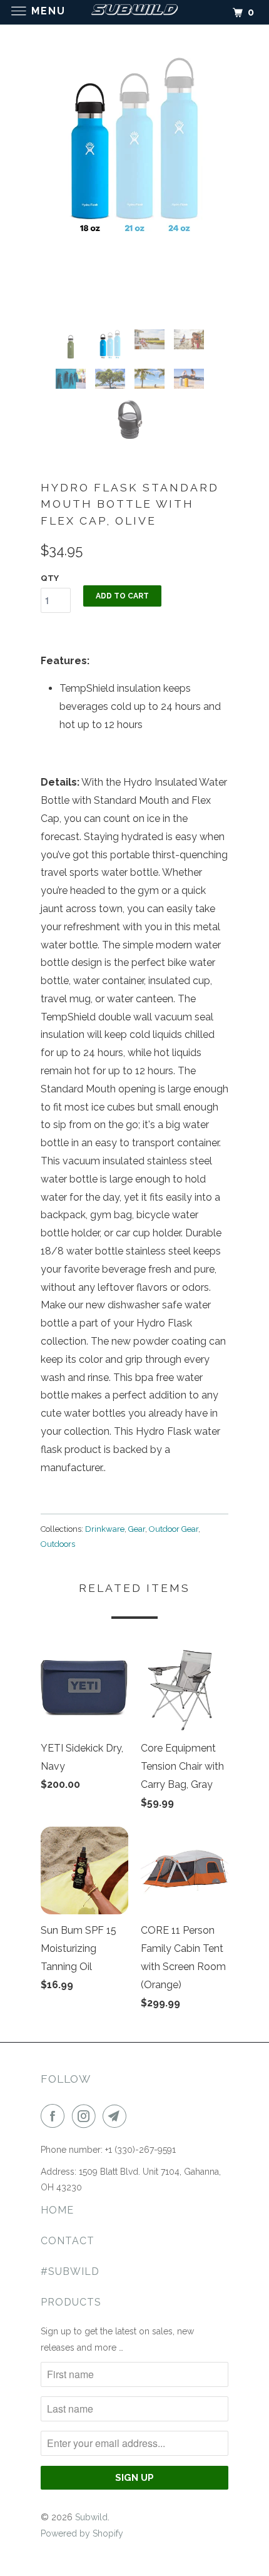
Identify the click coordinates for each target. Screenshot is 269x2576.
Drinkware (105, 1529)
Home (57, 2210)
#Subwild (70, 2271)
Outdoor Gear (174, 1529)
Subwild (91, 2517)
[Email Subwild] (117, 2116)
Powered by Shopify (82, 2533)
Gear (137, 1529)
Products (71, 2302)
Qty (50, 578)
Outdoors (58, 1544)
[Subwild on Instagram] (86, 2116)
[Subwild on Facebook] (55, 2116)
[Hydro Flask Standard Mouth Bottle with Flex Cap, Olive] (134, 146)
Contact (68, 2241)
